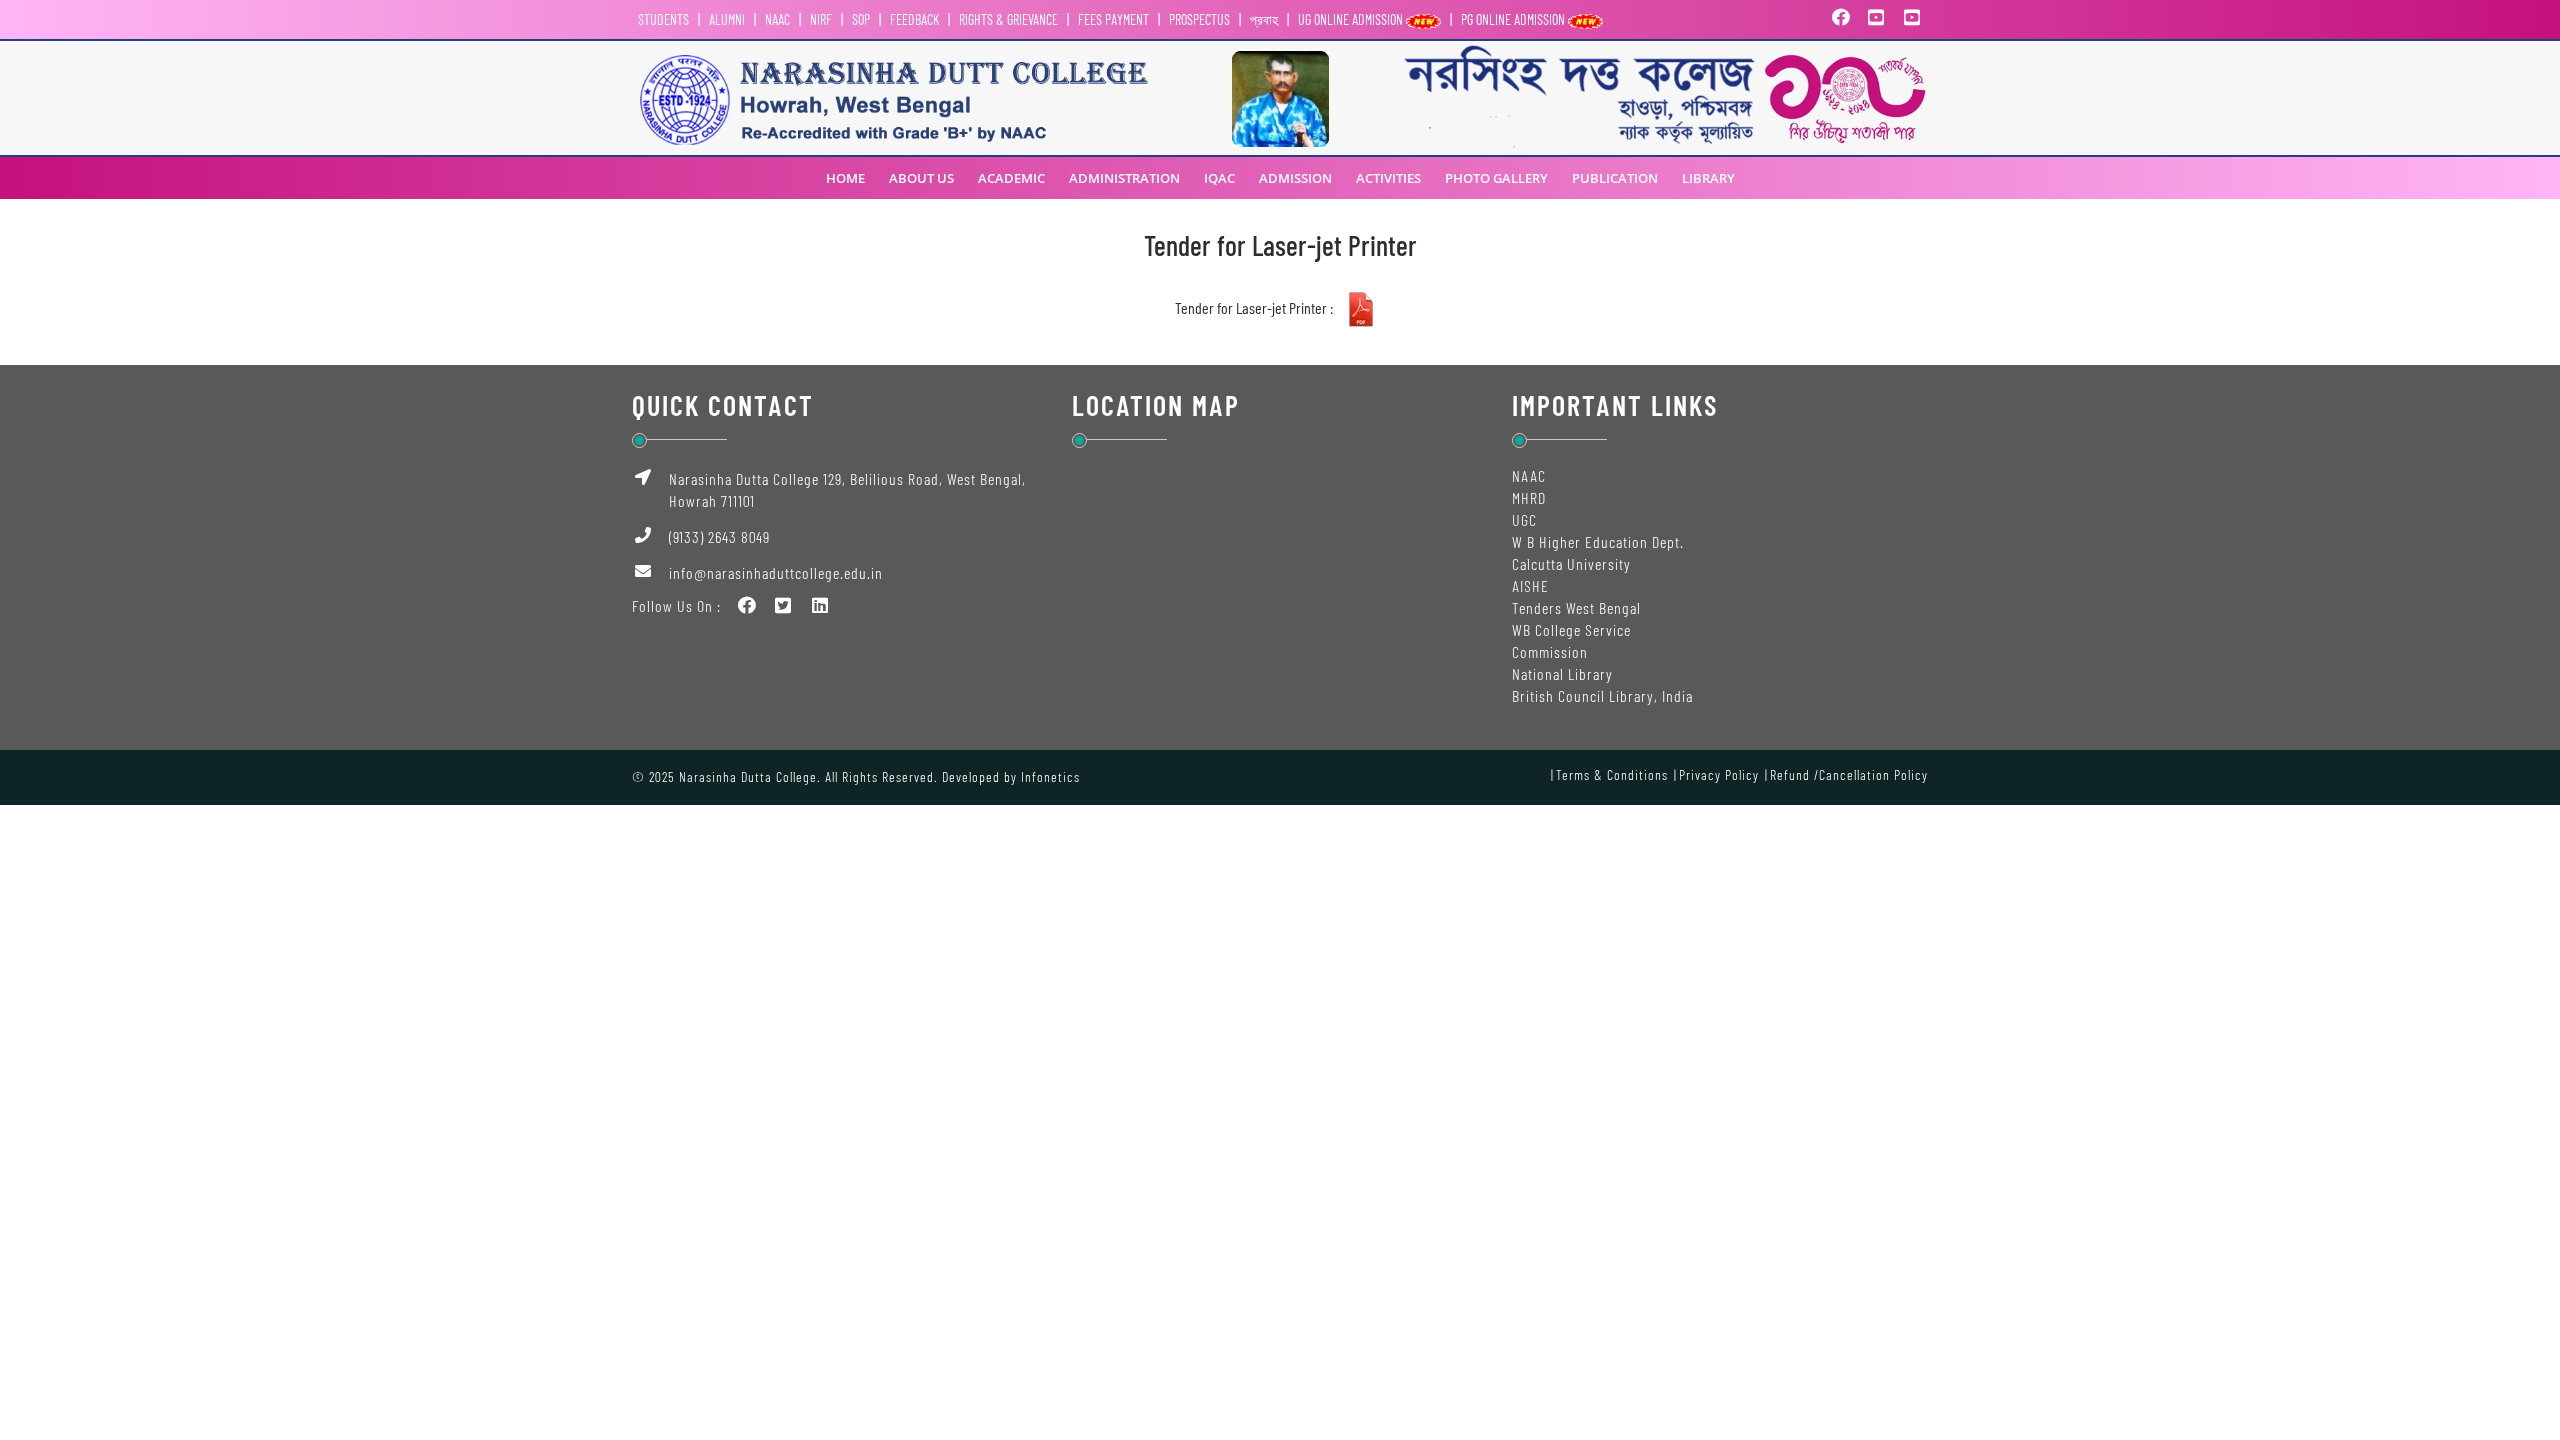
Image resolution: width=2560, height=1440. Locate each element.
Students (663, 19)
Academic (1011, 178)
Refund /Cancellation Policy (1849, 774)
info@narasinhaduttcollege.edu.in (776, 572)
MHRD (1529, 497)
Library (1708, 178)
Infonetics (1050, 776)
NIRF (821, 19)
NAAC (777, 19)
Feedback (914, 19)
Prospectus (1199, 19)
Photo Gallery (1496, 178)
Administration (1124, 178)
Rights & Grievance (1008, 19)
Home (845, 178)
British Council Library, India (1602, 695)
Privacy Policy (1719, 774)
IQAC (1219, 178)
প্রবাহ (1264, 19)
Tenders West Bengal (1576, 607)
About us (921, 178)
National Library (1562, 673)
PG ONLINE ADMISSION (1514, 19)
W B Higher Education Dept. (1598, 541)
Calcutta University (1571, 563)
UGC (1524, 519)
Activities (1388, 178)
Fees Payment (1113, 19)
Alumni (727, 19)
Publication (1615, 178)
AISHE (1530, 585)
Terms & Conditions (1612, 774)
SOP (861, 19)
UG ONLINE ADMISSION (1352, 19)
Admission (1295, 178)
